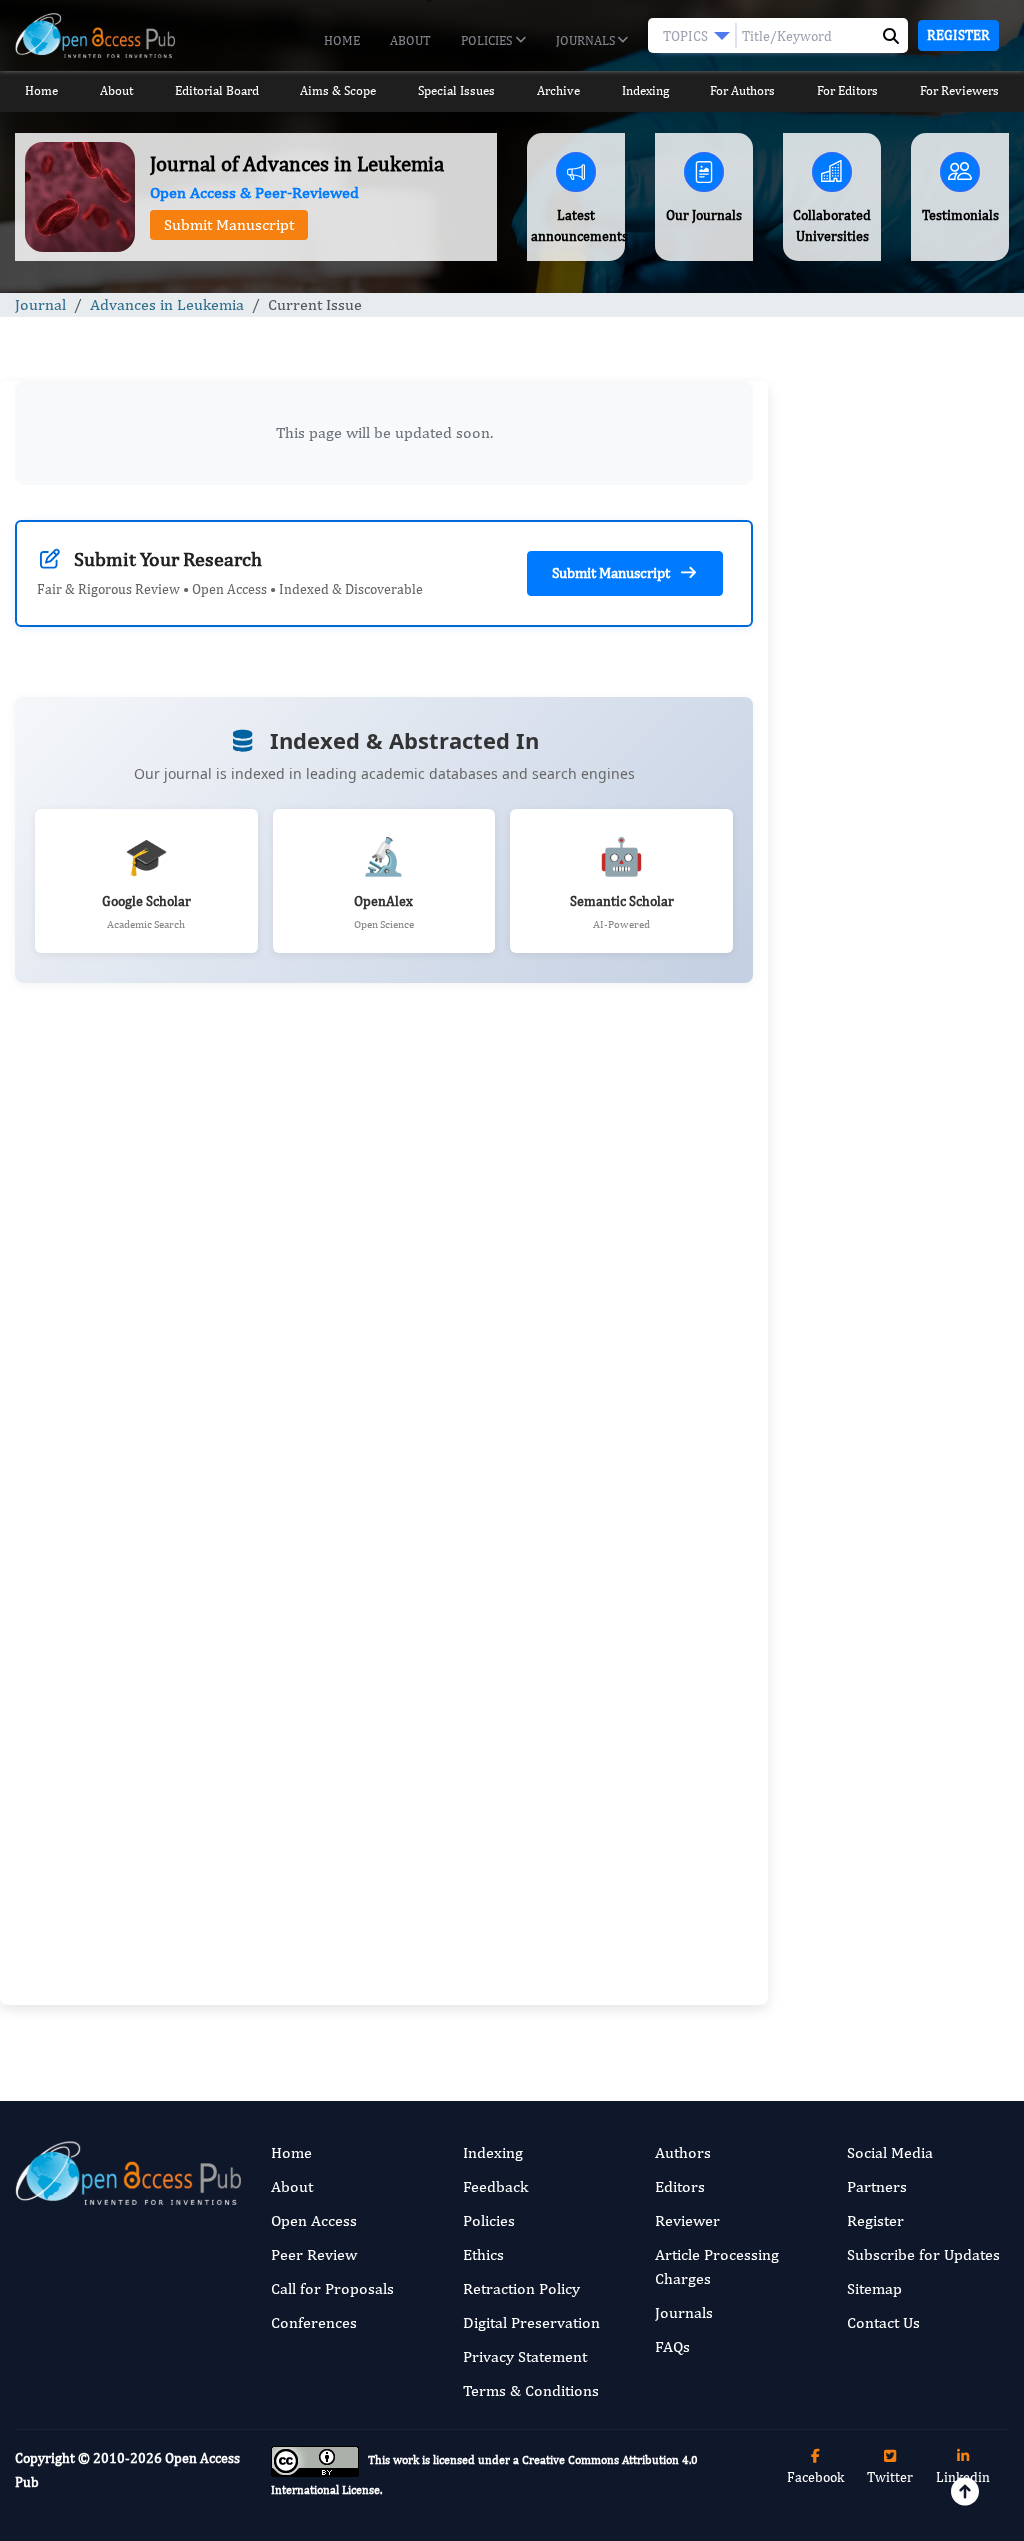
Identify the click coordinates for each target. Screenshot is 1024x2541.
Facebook (815, 2477)
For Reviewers (959, 90)
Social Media (890, 2152)
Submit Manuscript (229, 224)
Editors (680, 2186)
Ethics (483, 2254)
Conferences (314, 2322)
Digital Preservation (531, 2322)
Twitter (890, 2477)
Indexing (645, 90)
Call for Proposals (332, 2288)
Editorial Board (217, 90)
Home (342, 40)
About (410, 40)
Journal (40, 304)
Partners (877, 2186)
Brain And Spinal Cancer (877, 1169)
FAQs (672, 2346)
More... (896, 2024)
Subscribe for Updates (923, 2254)
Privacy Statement (525, 2356)
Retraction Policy (521, 2288)
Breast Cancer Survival (873, 1311)
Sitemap (874, 2288)
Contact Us (883, 2322)
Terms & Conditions (531, 2390)
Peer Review (314, 2254)
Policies (488, 40)
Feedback (495, 2186)
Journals (587, 40)
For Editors (847, 90)
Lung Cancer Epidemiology (886, 1596)
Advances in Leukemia (167, 304)
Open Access (314, 2220)
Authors (683, 2152)
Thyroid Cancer (851, 1454)
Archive (558, 90)
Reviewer (687, 2220)
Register (958, 35)
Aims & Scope (338, 90)
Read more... (896, 1047)
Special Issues (456, 90)
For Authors (742, 90)
